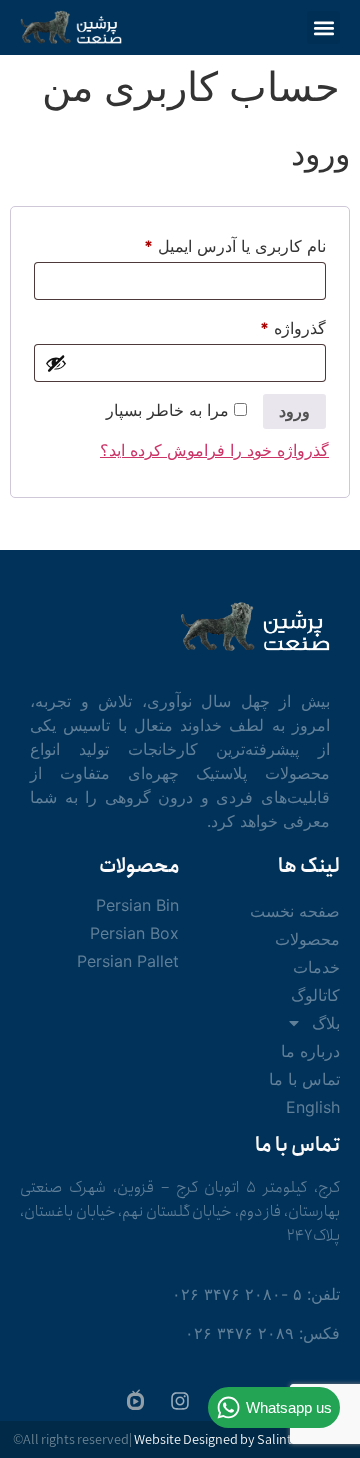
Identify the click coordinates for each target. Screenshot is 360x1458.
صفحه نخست (295, 911)
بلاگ (326, 1023)
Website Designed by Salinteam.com (241, 1440)
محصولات (307, 939)
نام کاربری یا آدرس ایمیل (213, 243)
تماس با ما (304, 1079)
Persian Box (134, 933)
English (313, 1107)
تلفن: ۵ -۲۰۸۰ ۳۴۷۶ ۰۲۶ (256, 1294)
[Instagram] (180, 1401)
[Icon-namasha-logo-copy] (135, 1399)
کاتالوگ (315, 995)
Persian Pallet (128, 961)
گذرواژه (271, 325)
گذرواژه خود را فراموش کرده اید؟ (214, 450)
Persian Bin (137, 905)
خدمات (316, 967)
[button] (323, 27)
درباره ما (310, 1051)
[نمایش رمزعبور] (56, 363)
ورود (294, 411)
